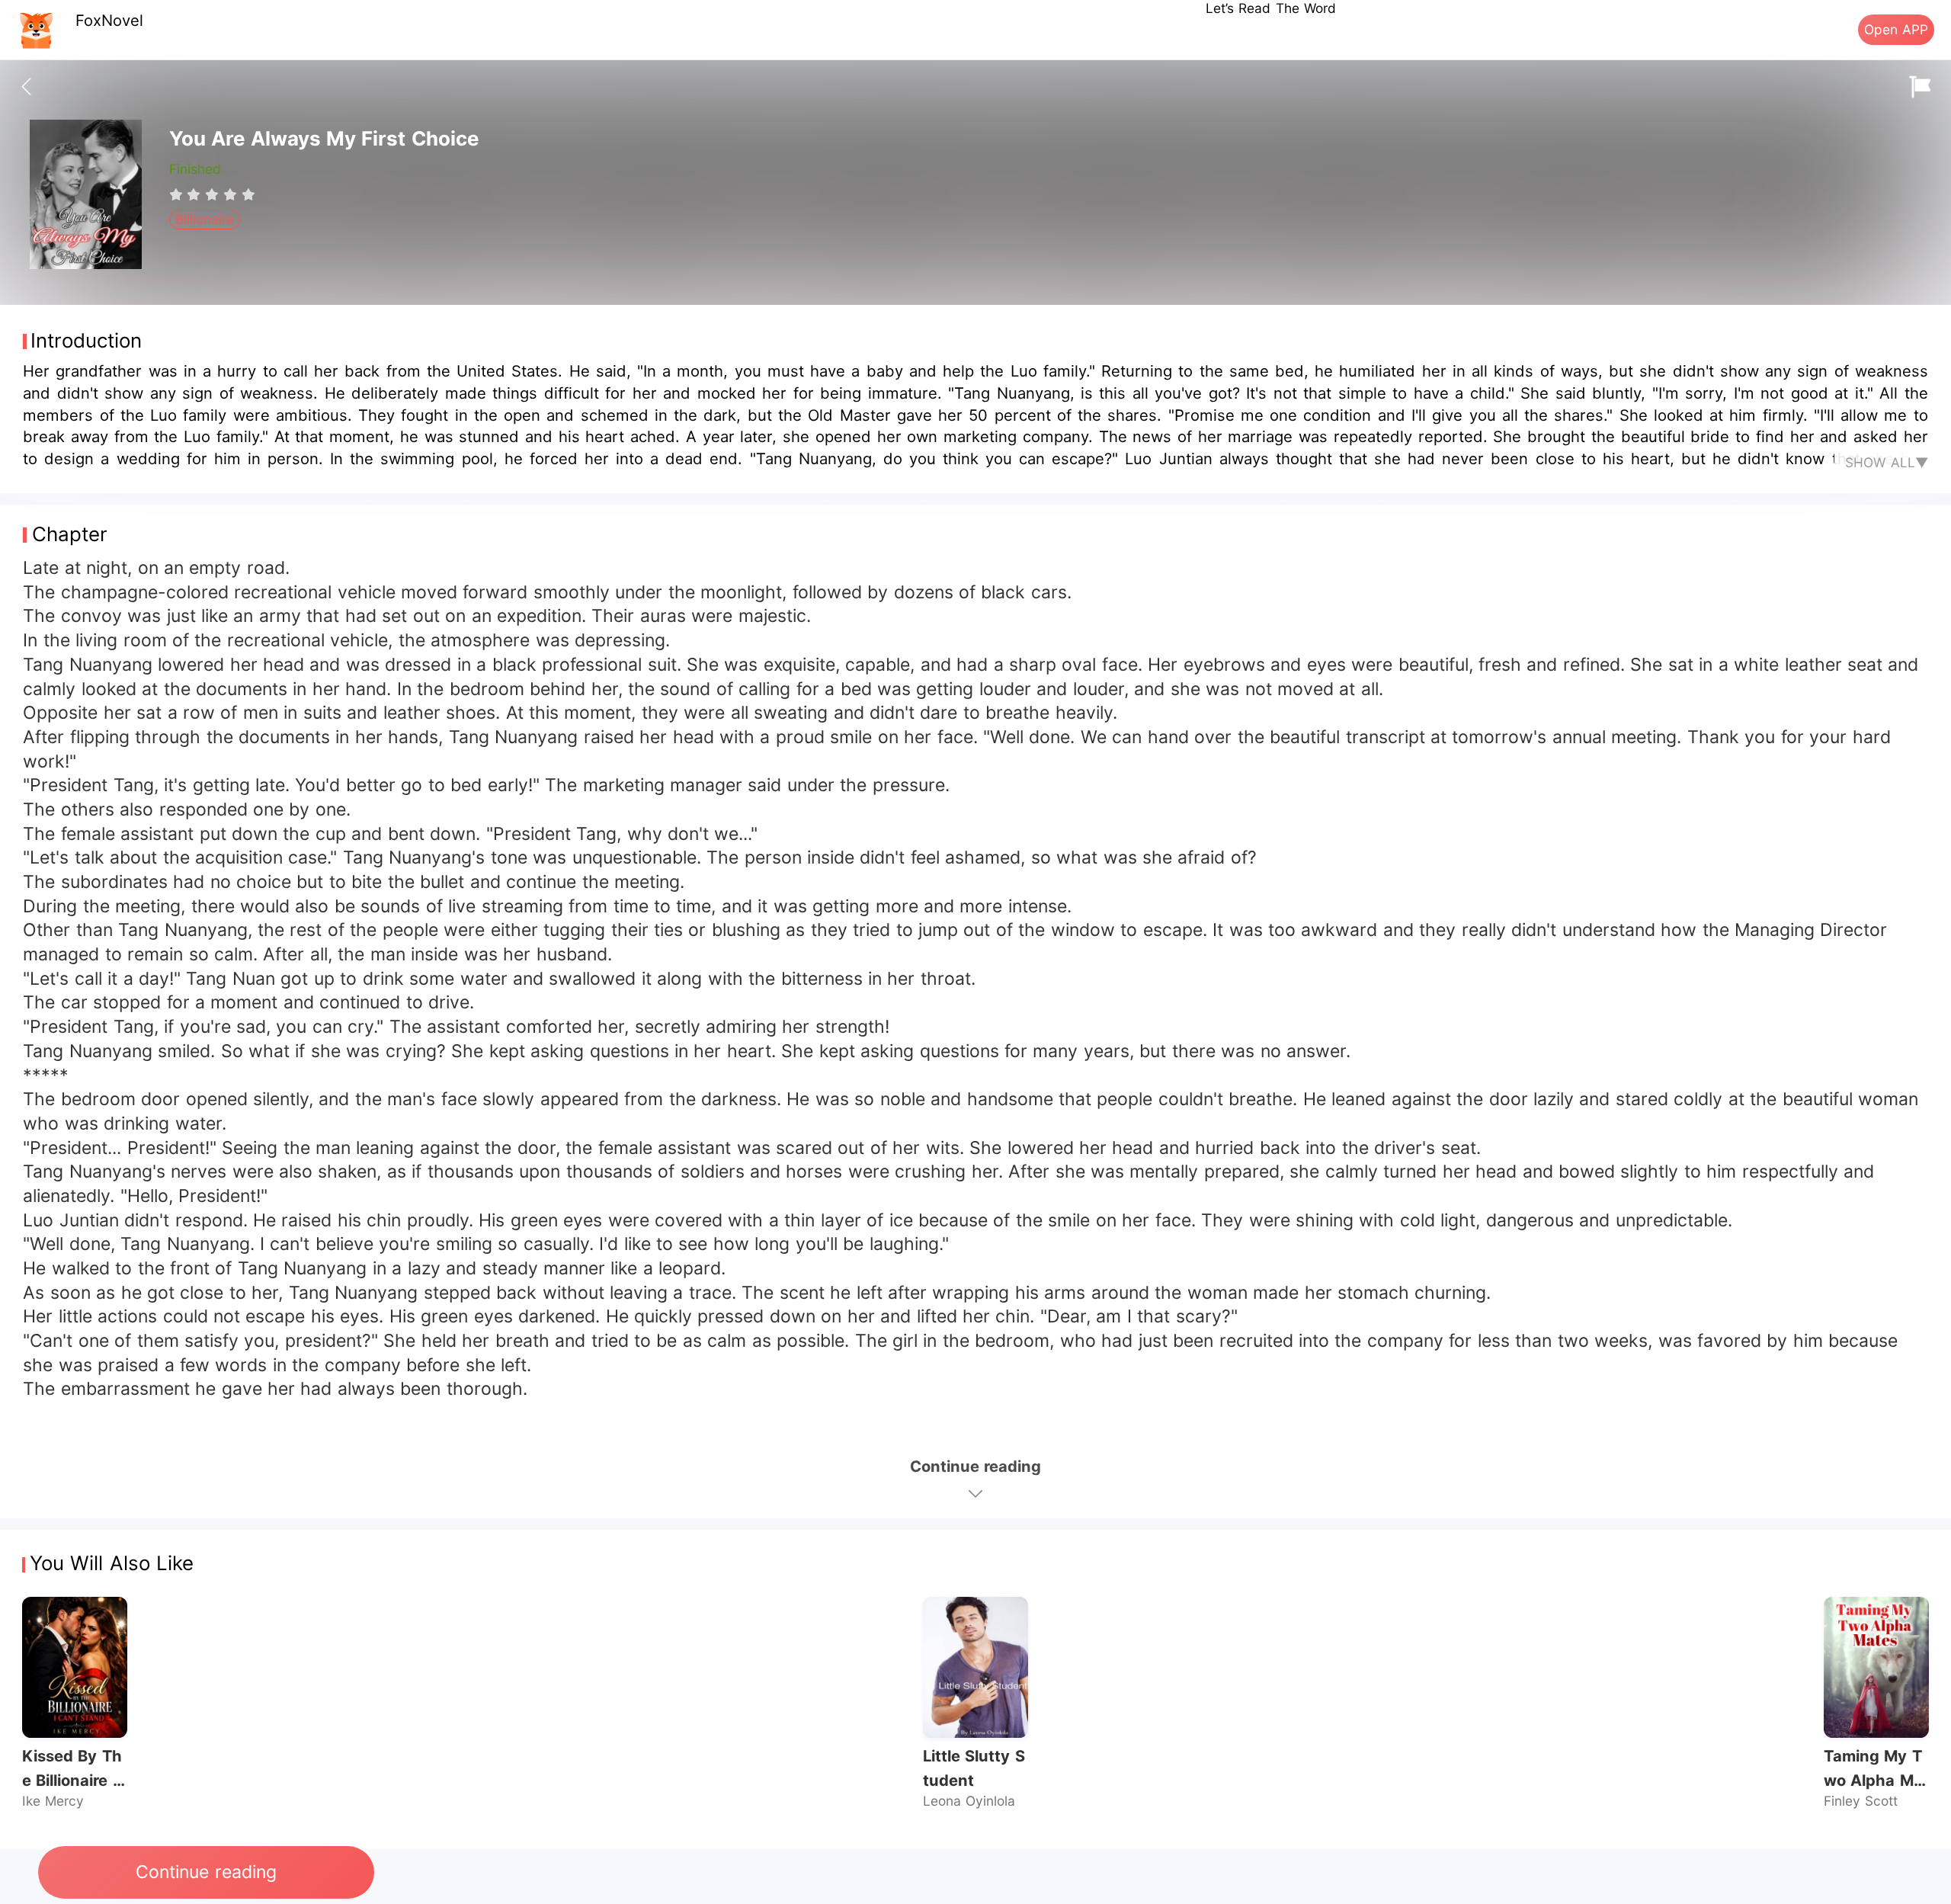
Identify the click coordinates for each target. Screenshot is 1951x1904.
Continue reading (206, 1872)
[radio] (178, 194)
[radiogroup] (212, 194)
